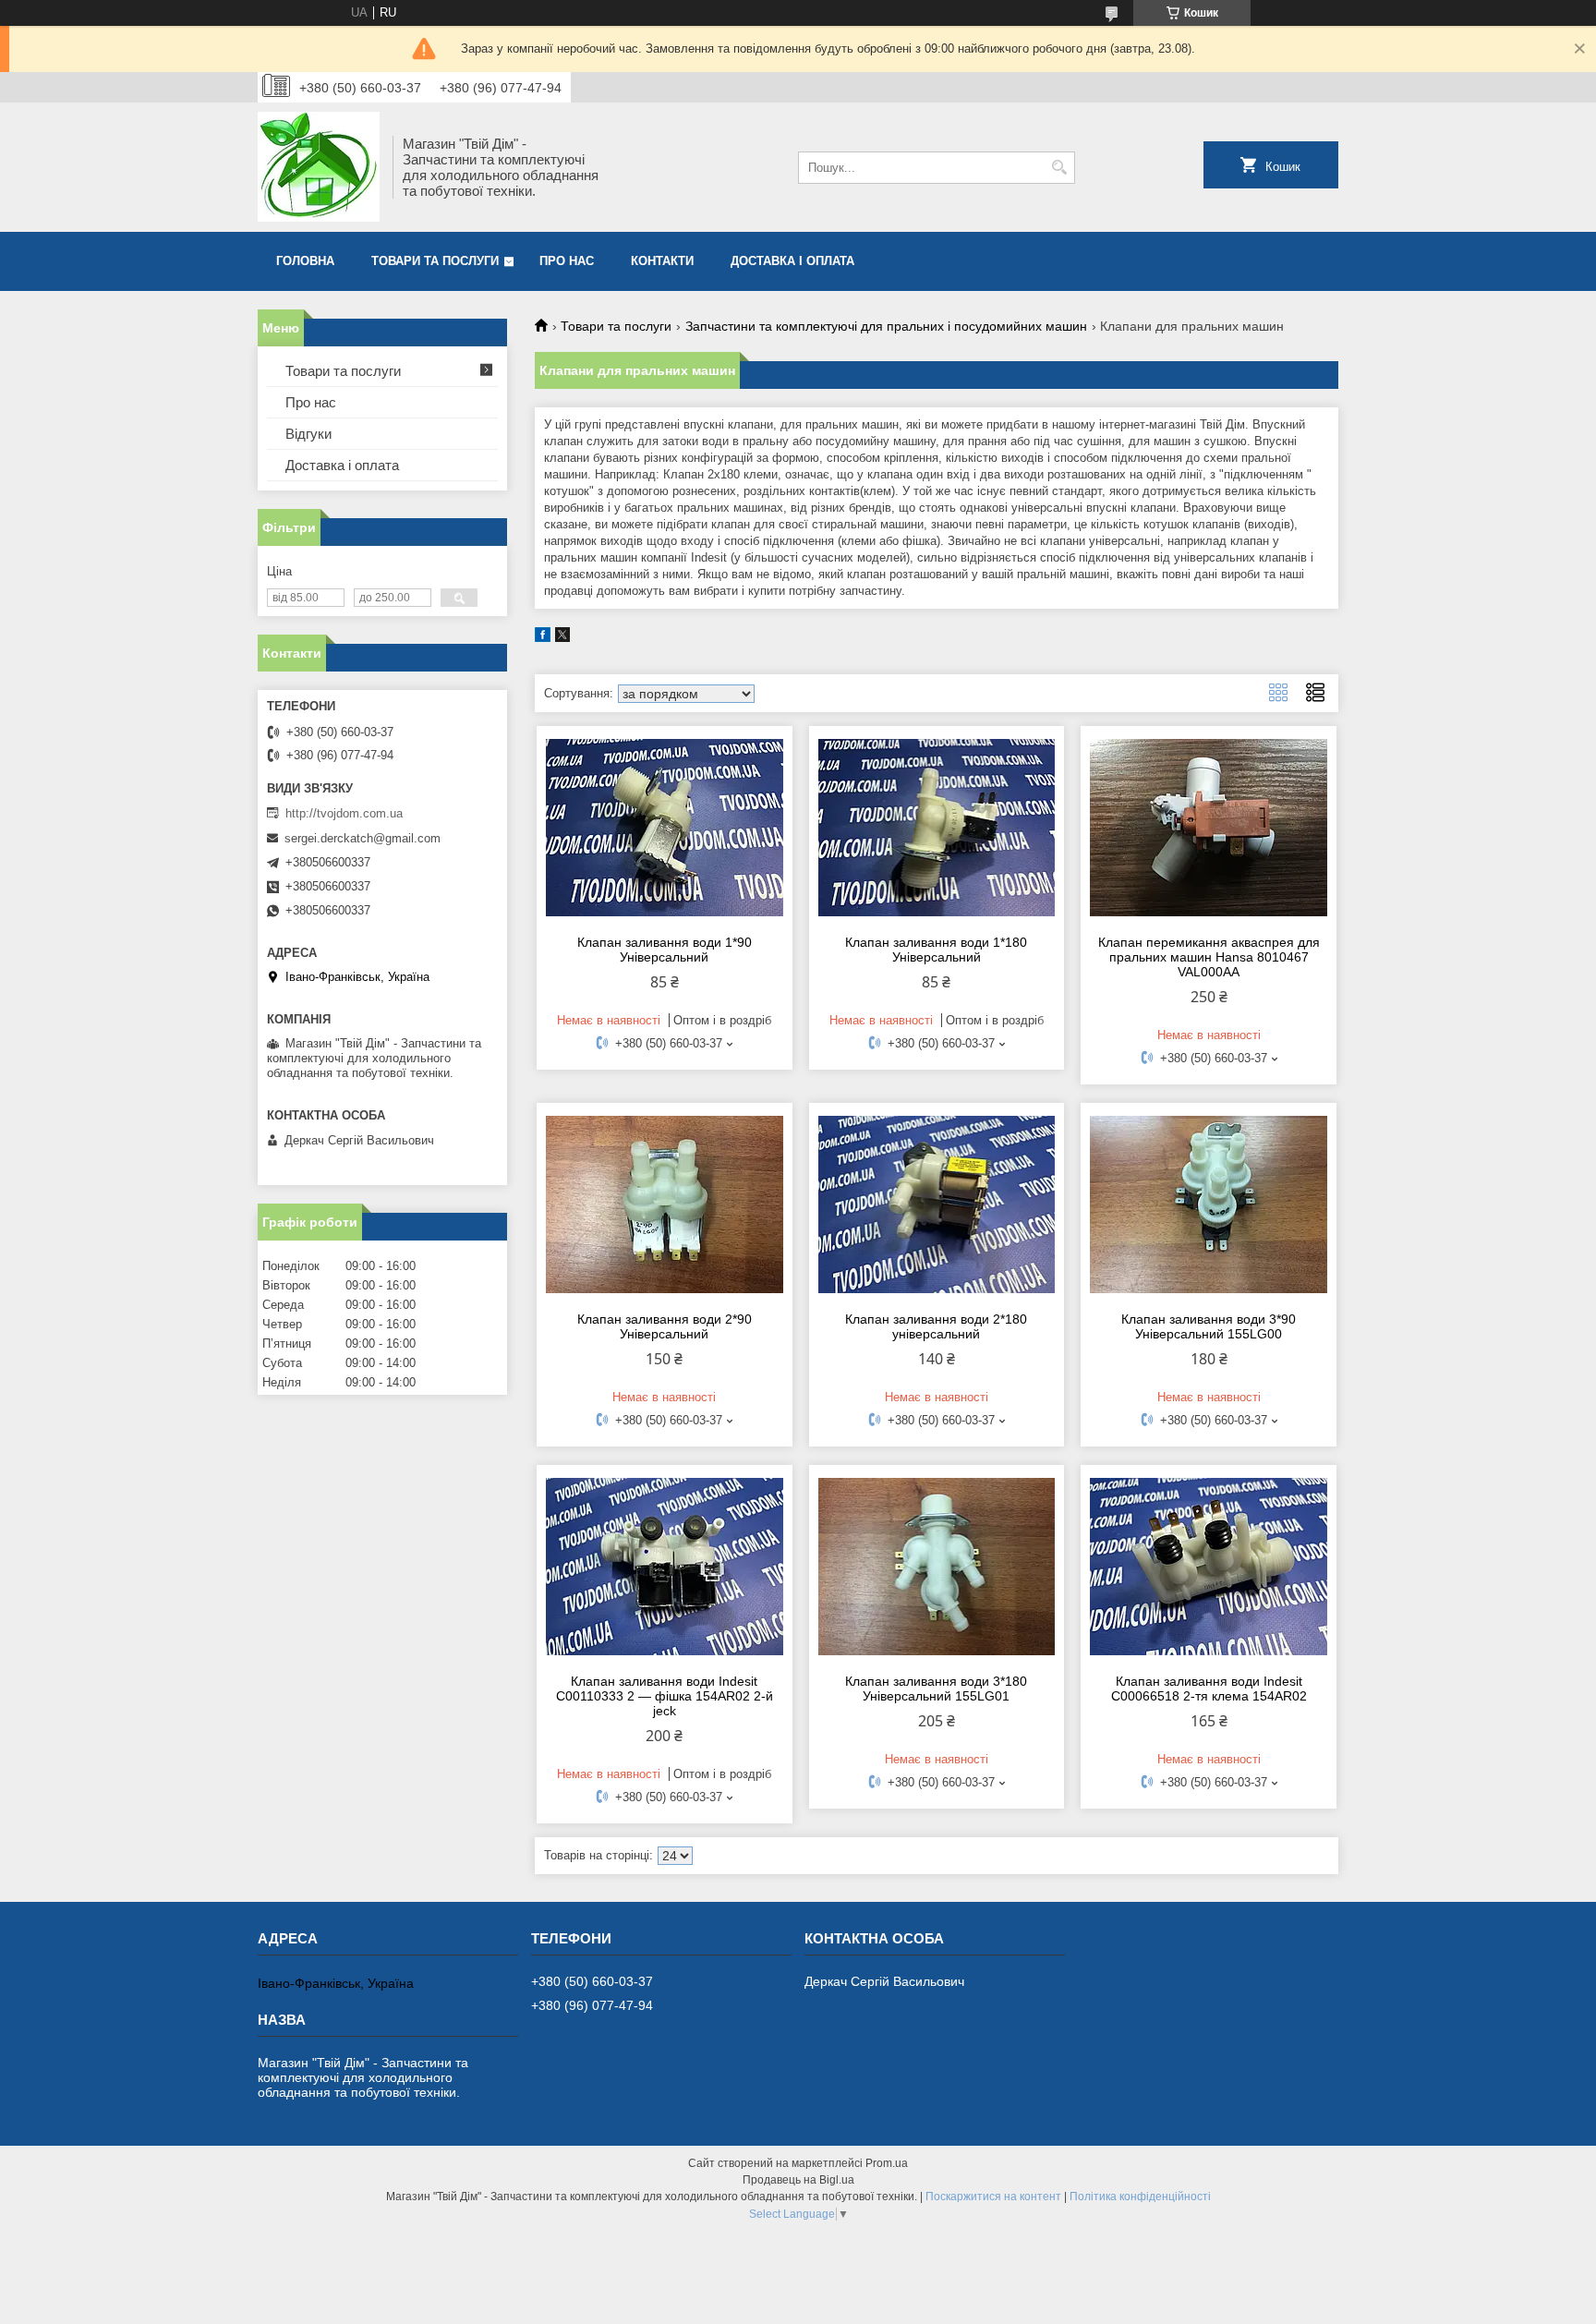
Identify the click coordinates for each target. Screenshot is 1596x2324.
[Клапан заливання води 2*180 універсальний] (937, 1204)
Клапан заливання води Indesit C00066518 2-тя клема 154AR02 (1209, 1689)
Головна (305, 261)
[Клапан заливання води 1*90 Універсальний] (665, 828)
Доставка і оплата (792, 261)
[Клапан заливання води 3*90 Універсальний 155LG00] (1209, 1204)
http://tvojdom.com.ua (344, 813)
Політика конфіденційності (1140, 2197)
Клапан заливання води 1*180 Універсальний (936, 950)
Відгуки (308, 434)
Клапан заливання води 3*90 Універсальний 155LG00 (1209, 1326)
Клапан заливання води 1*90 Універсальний (665, 950)
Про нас (567, 261)
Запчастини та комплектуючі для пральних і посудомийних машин (886, 326)
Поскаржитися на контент (993, 2197)
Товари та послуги (435, 261)
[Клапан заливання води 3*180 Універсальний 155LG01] (937, 1567)
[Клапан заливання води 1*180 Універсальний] (937, 828)
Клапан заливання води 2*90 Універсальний (665, 1326)
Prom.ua (887, 2163)
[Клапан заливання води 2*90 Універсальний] (665, 1204)
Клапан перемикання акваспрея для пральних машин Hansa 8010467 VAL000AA (1209, 957)
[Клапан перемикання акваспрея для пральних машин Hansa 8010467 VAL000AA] (1209, 828)
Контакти (662, 261)
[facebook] (543, 638)
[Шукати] (1059, 168)
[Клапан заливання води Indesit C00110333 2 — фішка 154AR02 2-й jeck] (665, 1567)
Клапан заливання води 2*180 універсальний (936, 1326)
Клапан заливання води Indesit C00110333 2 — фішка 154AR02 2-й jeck (665, 1696)
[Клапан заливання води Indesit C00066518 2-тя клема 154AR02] (1209, 1567)
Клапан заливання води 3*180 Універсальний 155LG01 (936, 1689)
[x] (562, 638)
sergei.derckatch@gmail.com (363, 838)
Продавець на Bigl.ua (798, 2180)
